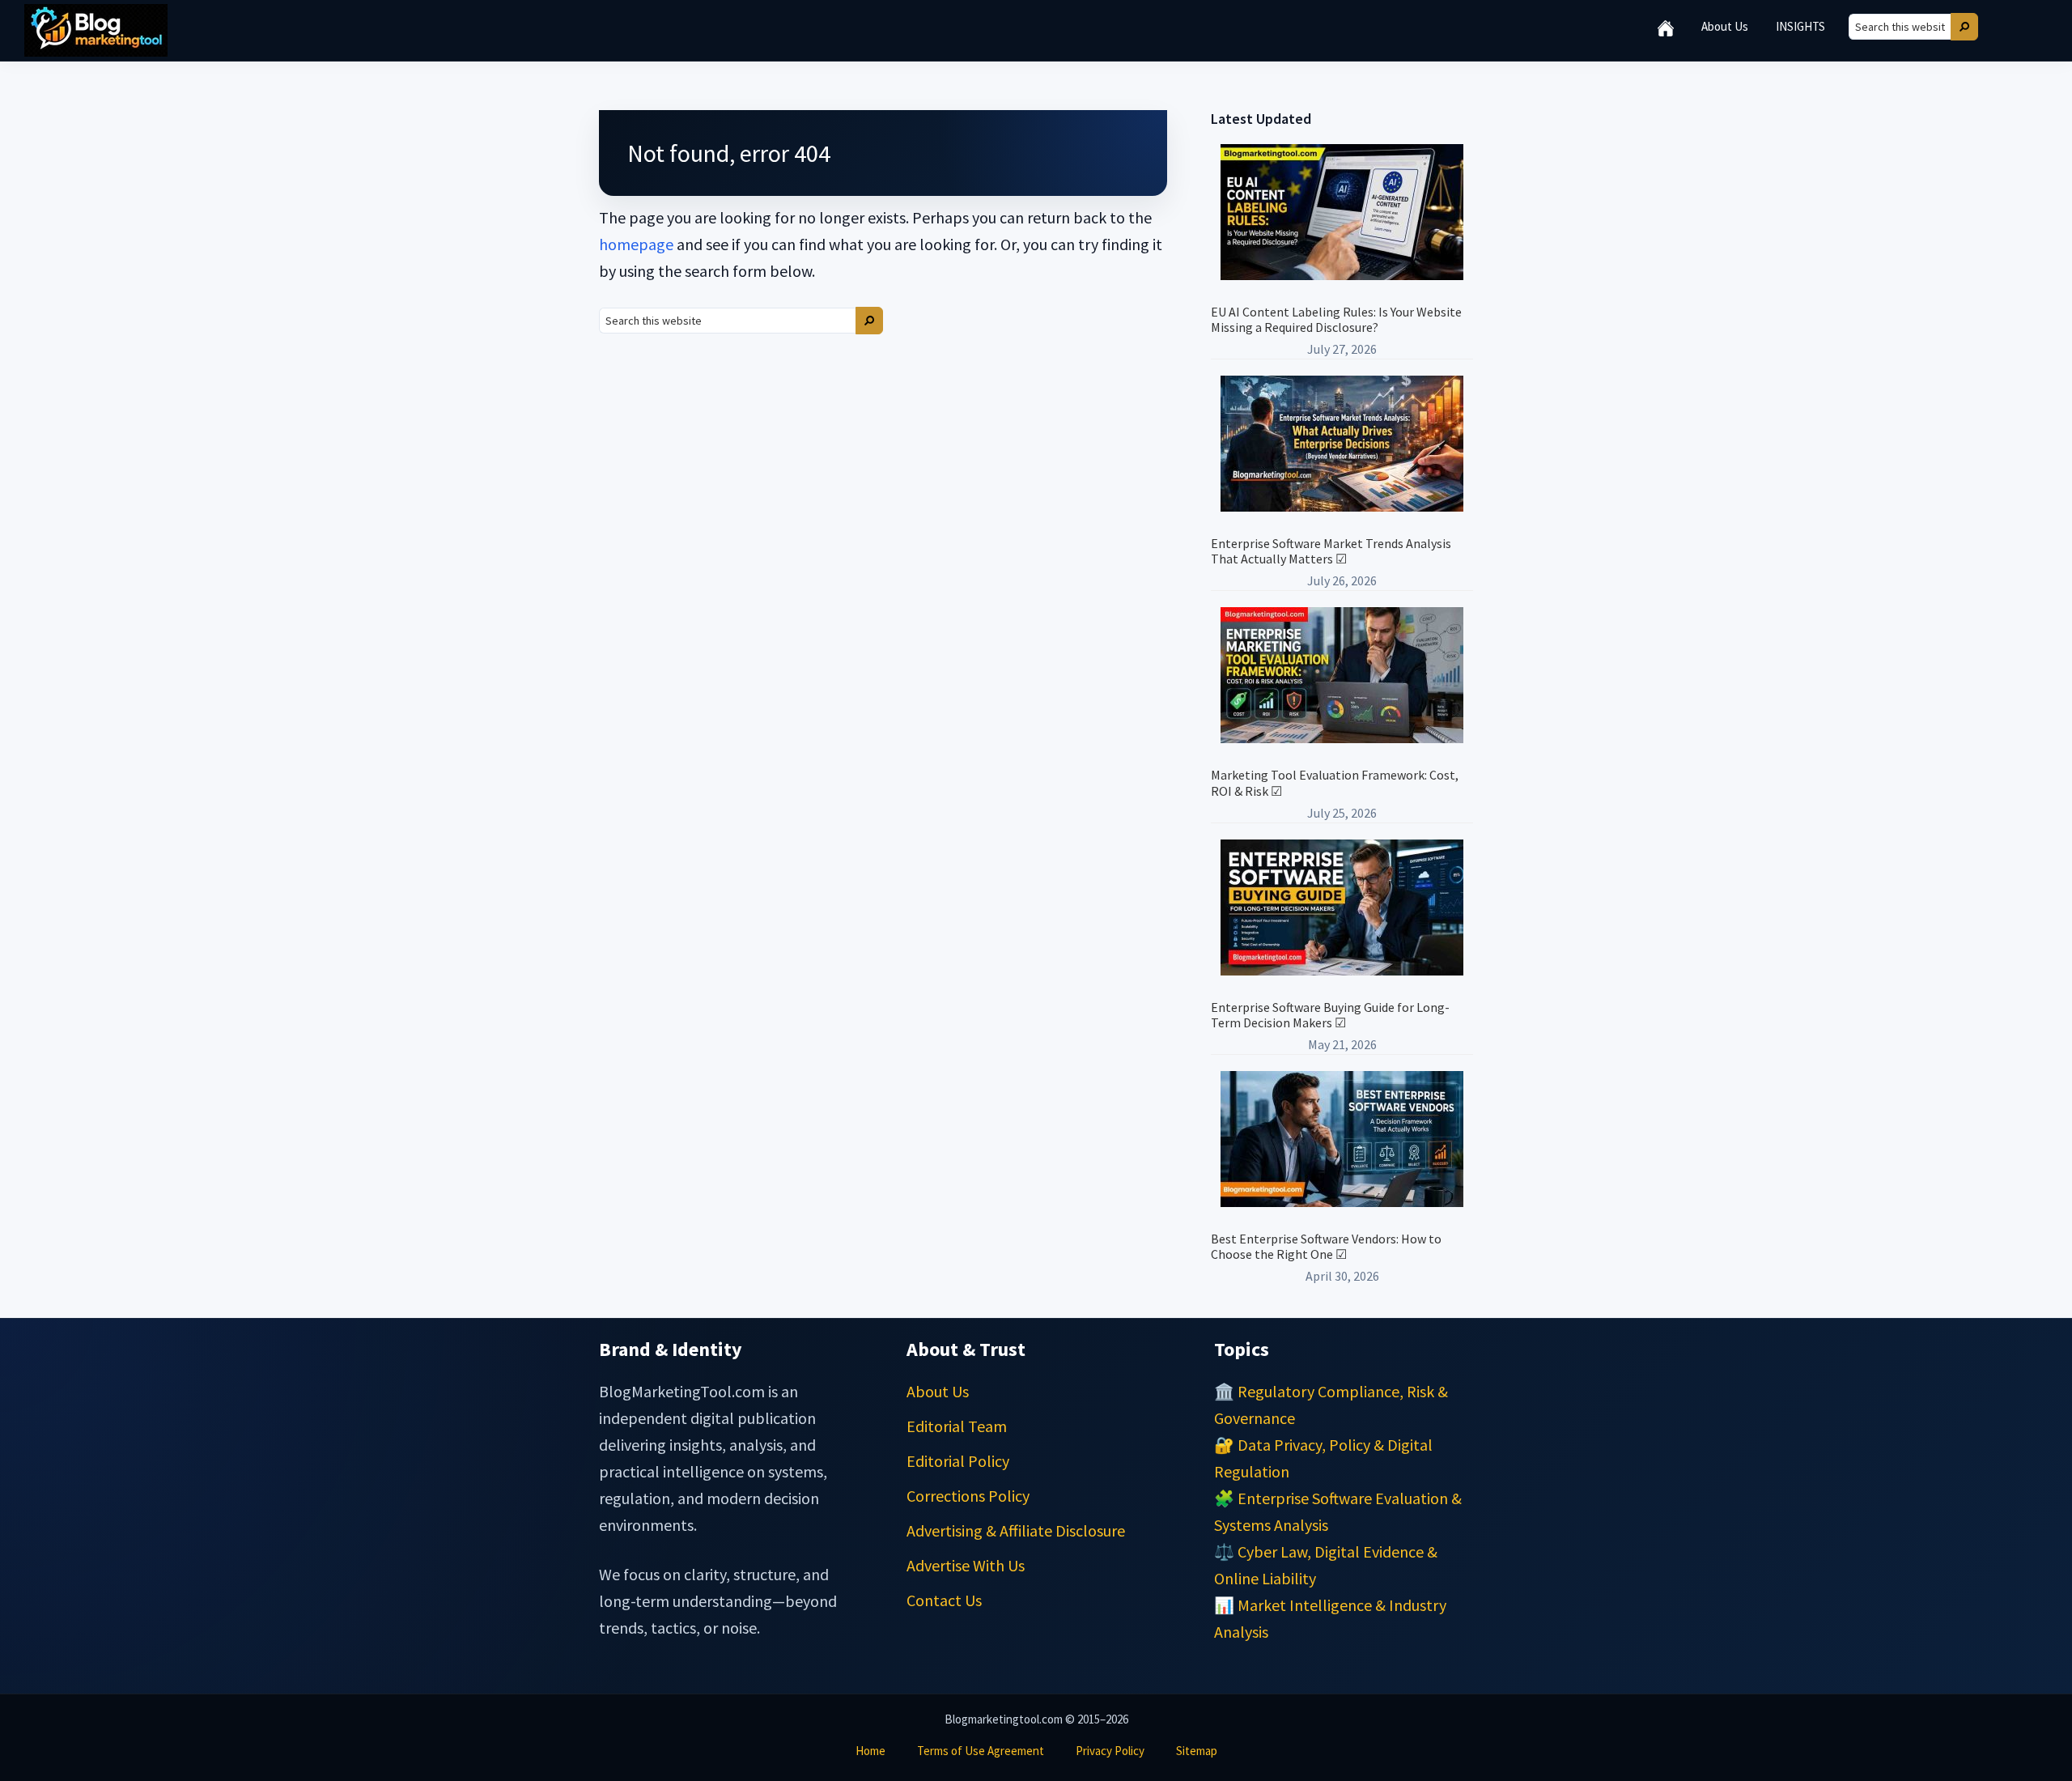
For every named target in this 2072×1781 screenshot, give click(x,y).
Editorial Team (957, 1426)
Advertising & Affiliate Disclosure (1016, 1530)
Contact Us (944, 1600)
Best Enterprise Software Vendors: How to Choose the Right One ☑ (1326, 1246)
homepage (636, 244)
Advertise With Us (966, 1565)
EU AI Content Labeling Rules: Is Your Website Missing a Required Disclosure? (1336, 319)
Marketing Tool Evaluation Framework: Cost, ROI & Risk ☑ (1335, 782)
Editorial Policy (958, 1461)
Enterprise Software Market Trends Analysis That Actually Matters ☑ (1331, 551)
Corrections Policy (968, 1496)
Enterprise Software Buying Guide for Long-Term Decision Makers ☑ (1330, 1015)
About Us (938, 1391)
